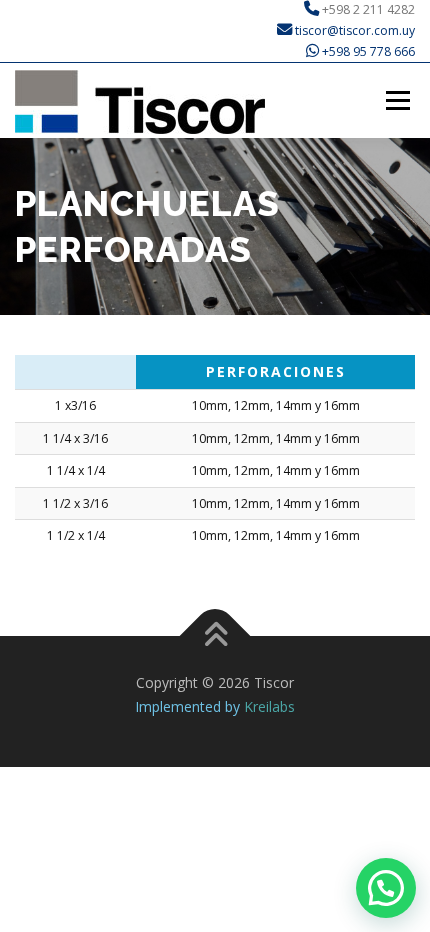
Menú (396, 100)
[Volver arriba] (215, 635)
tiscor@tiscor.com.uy (353, 30)
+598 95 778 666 (368, 51)
